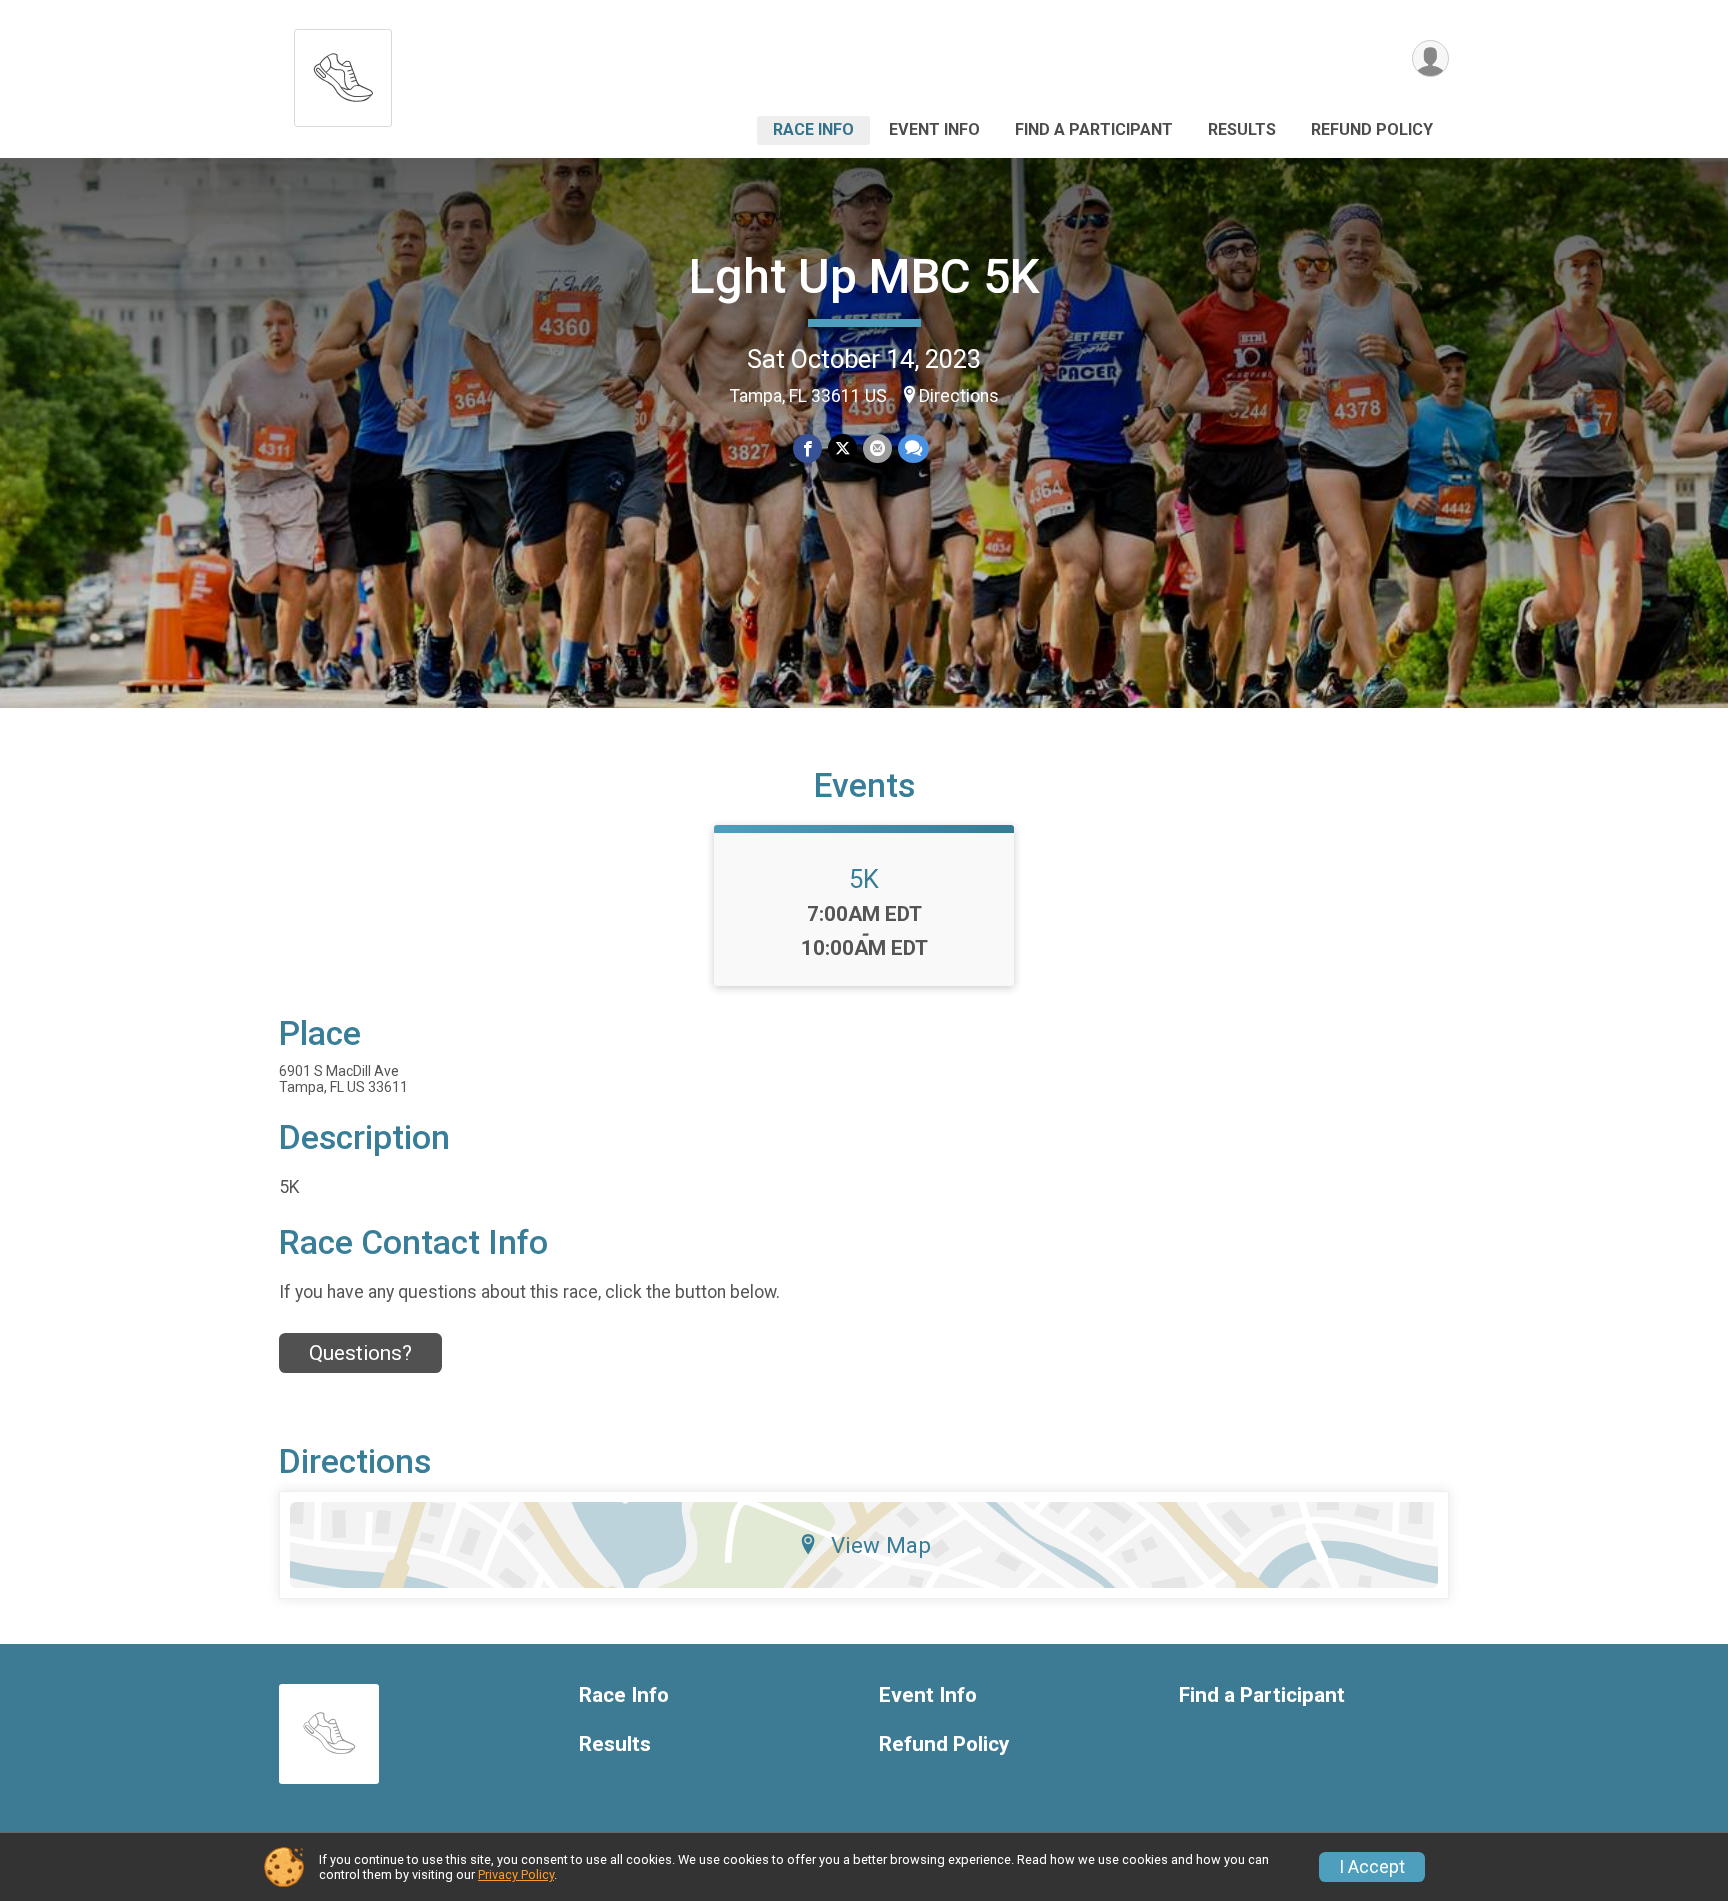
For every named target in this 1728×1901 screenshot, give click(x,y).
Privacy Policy (516, 1874)
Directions (959, 396)
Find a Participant (1094, 129)
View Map (881, 1545)
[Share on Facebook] (807, 448)
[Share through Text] (913, 448)
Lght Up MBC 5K (864, 276)
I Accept (1372, 1867)
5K (864, 879)
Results (1242, 129)
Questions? (360, 1353)
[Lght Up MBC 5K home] (343, 72)
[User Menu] (1430, 58)
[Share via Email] (877, 448)
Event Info (934, 129)
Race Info (813, 129)
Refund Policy (1372, 129)
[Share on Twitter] (842, 448)
